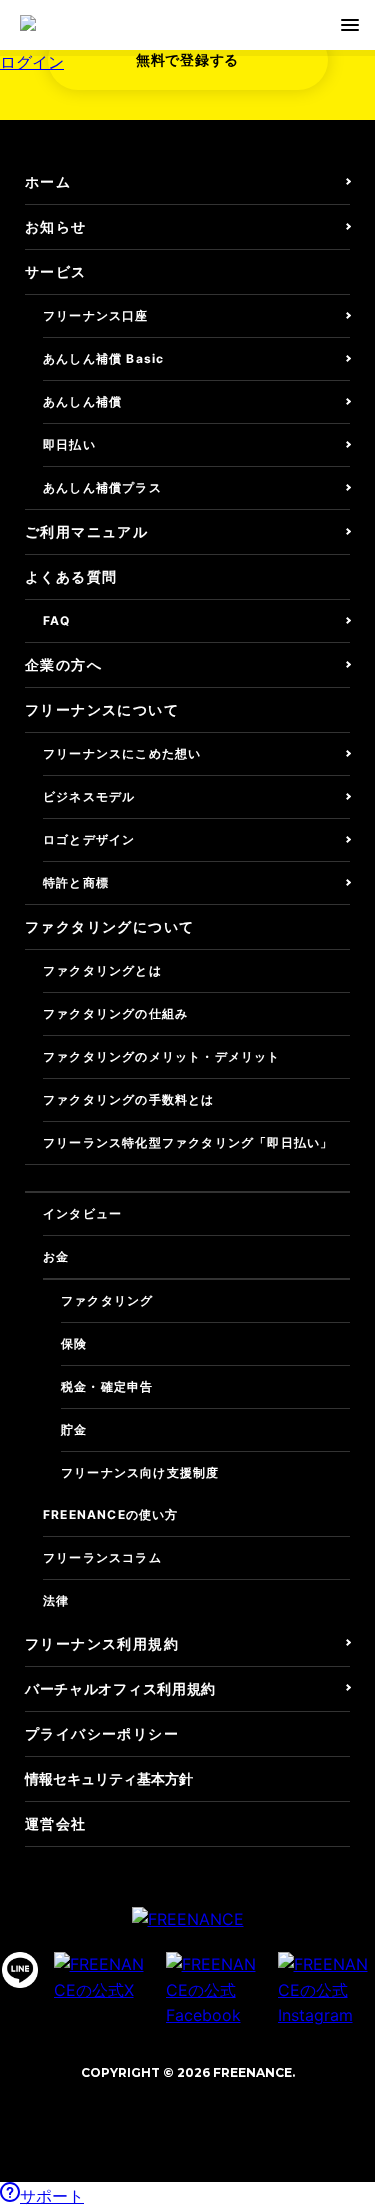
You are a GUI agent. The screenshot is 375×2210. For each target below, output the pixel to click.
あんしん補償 (82, 401)
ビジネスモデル (89, 796)
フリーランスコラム (102, 1557)
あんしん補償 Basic (103, 358)
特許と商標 (76, 882)
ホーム (48, 181)
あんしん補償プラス (102, 487)
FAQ (57, 620)
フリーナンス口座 (96, 315)
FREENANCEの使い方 (111, 1514)
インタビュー (82, 1213)
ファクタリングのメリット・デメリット (162, 1056)
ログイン (32, 62)
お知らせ (56, 226)
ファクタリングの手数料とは (129, 1099)
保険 (74, 1343)
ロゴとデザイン (89, 839)
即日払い (69, 444)
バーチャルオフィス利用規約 (120, 1688)
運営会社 (56, 1823)
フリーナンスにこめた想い (122, 753)
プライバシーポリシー (102, 1733)
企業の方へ (63, 664)
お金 (56, 1256)
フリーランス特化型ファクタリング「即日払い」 (188, 1142)
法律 (56, 1600)
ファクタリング (107, 1300)
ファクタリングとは (102, 970)
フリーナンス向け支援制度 (140, 1472)
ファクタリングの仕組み (115, 1013)
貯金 (74, 1429)
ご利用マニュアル (86, 531)
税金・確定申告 (107, 1386)
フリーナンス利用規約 (102, 1643)
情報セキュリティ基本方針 (109, 1778)
